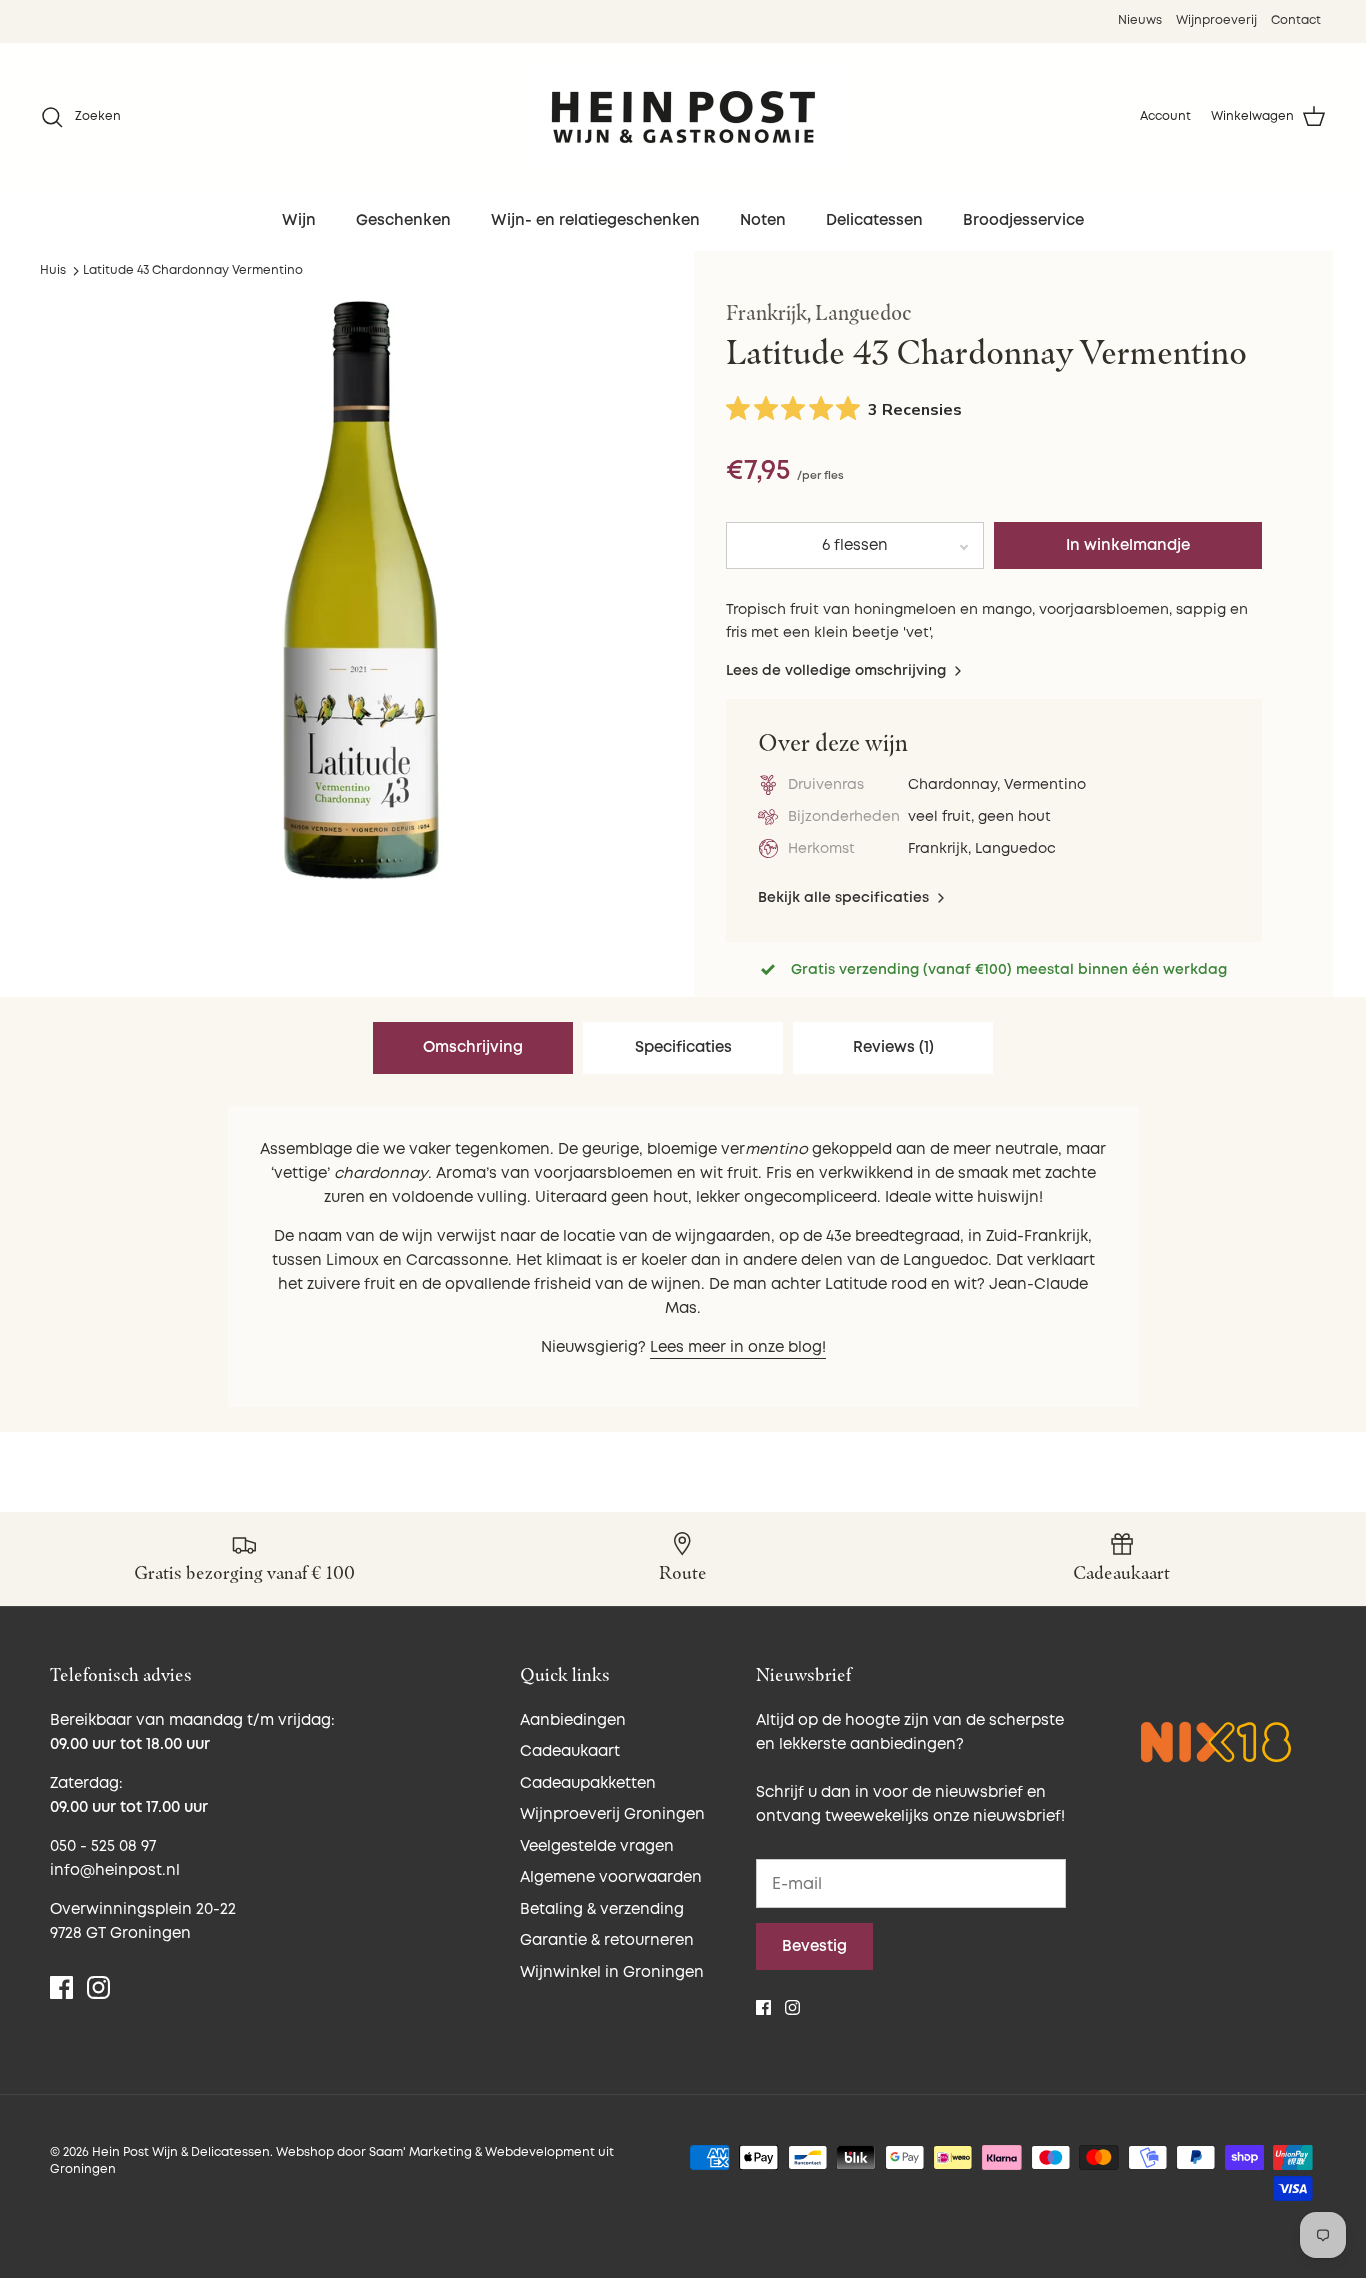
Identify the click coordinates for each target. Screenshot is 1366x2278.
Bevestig (814, 1946)
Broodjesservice (1023, 220)
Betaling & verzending (602, 1909)
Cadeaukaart (570, 1751)
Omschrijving (473, 1047)
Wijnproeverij (1216, 20)
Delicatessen (874, 220)
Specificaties (683, 1047)
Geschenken (403, 220)
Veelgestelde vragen (597, 1846)
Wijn (299, 220)
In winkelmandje (1128, 545)
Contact (1296, 20)
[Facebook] (61, 1987)
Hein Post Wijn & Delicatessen (181, 2152)
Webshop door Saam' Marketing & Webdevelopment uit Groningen (332, 2161)
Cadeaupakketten (588, 1783)
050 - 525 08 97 (103, 1846)
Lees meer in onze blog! (738, 1347)
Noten (763, 220)
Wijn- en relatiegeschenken (595, 220)
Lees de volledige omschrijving (838, 670)
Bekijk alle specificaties (845, 897)
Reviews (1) (893, 1047)
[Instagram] (98, 1987)
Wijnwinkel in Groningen (612, 1972)
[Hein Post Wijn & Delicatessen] (683, 117)
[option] (361, 590)
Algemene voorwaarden (611, 1877)
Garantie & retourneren (607, 1940)
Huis (53, 270)
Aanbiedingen (573, 1720)
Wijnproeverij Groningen (612, 1814)
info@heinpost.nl (115, 1870)
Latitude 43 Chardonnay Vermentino (193, 270)
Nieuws (1140, 20)
